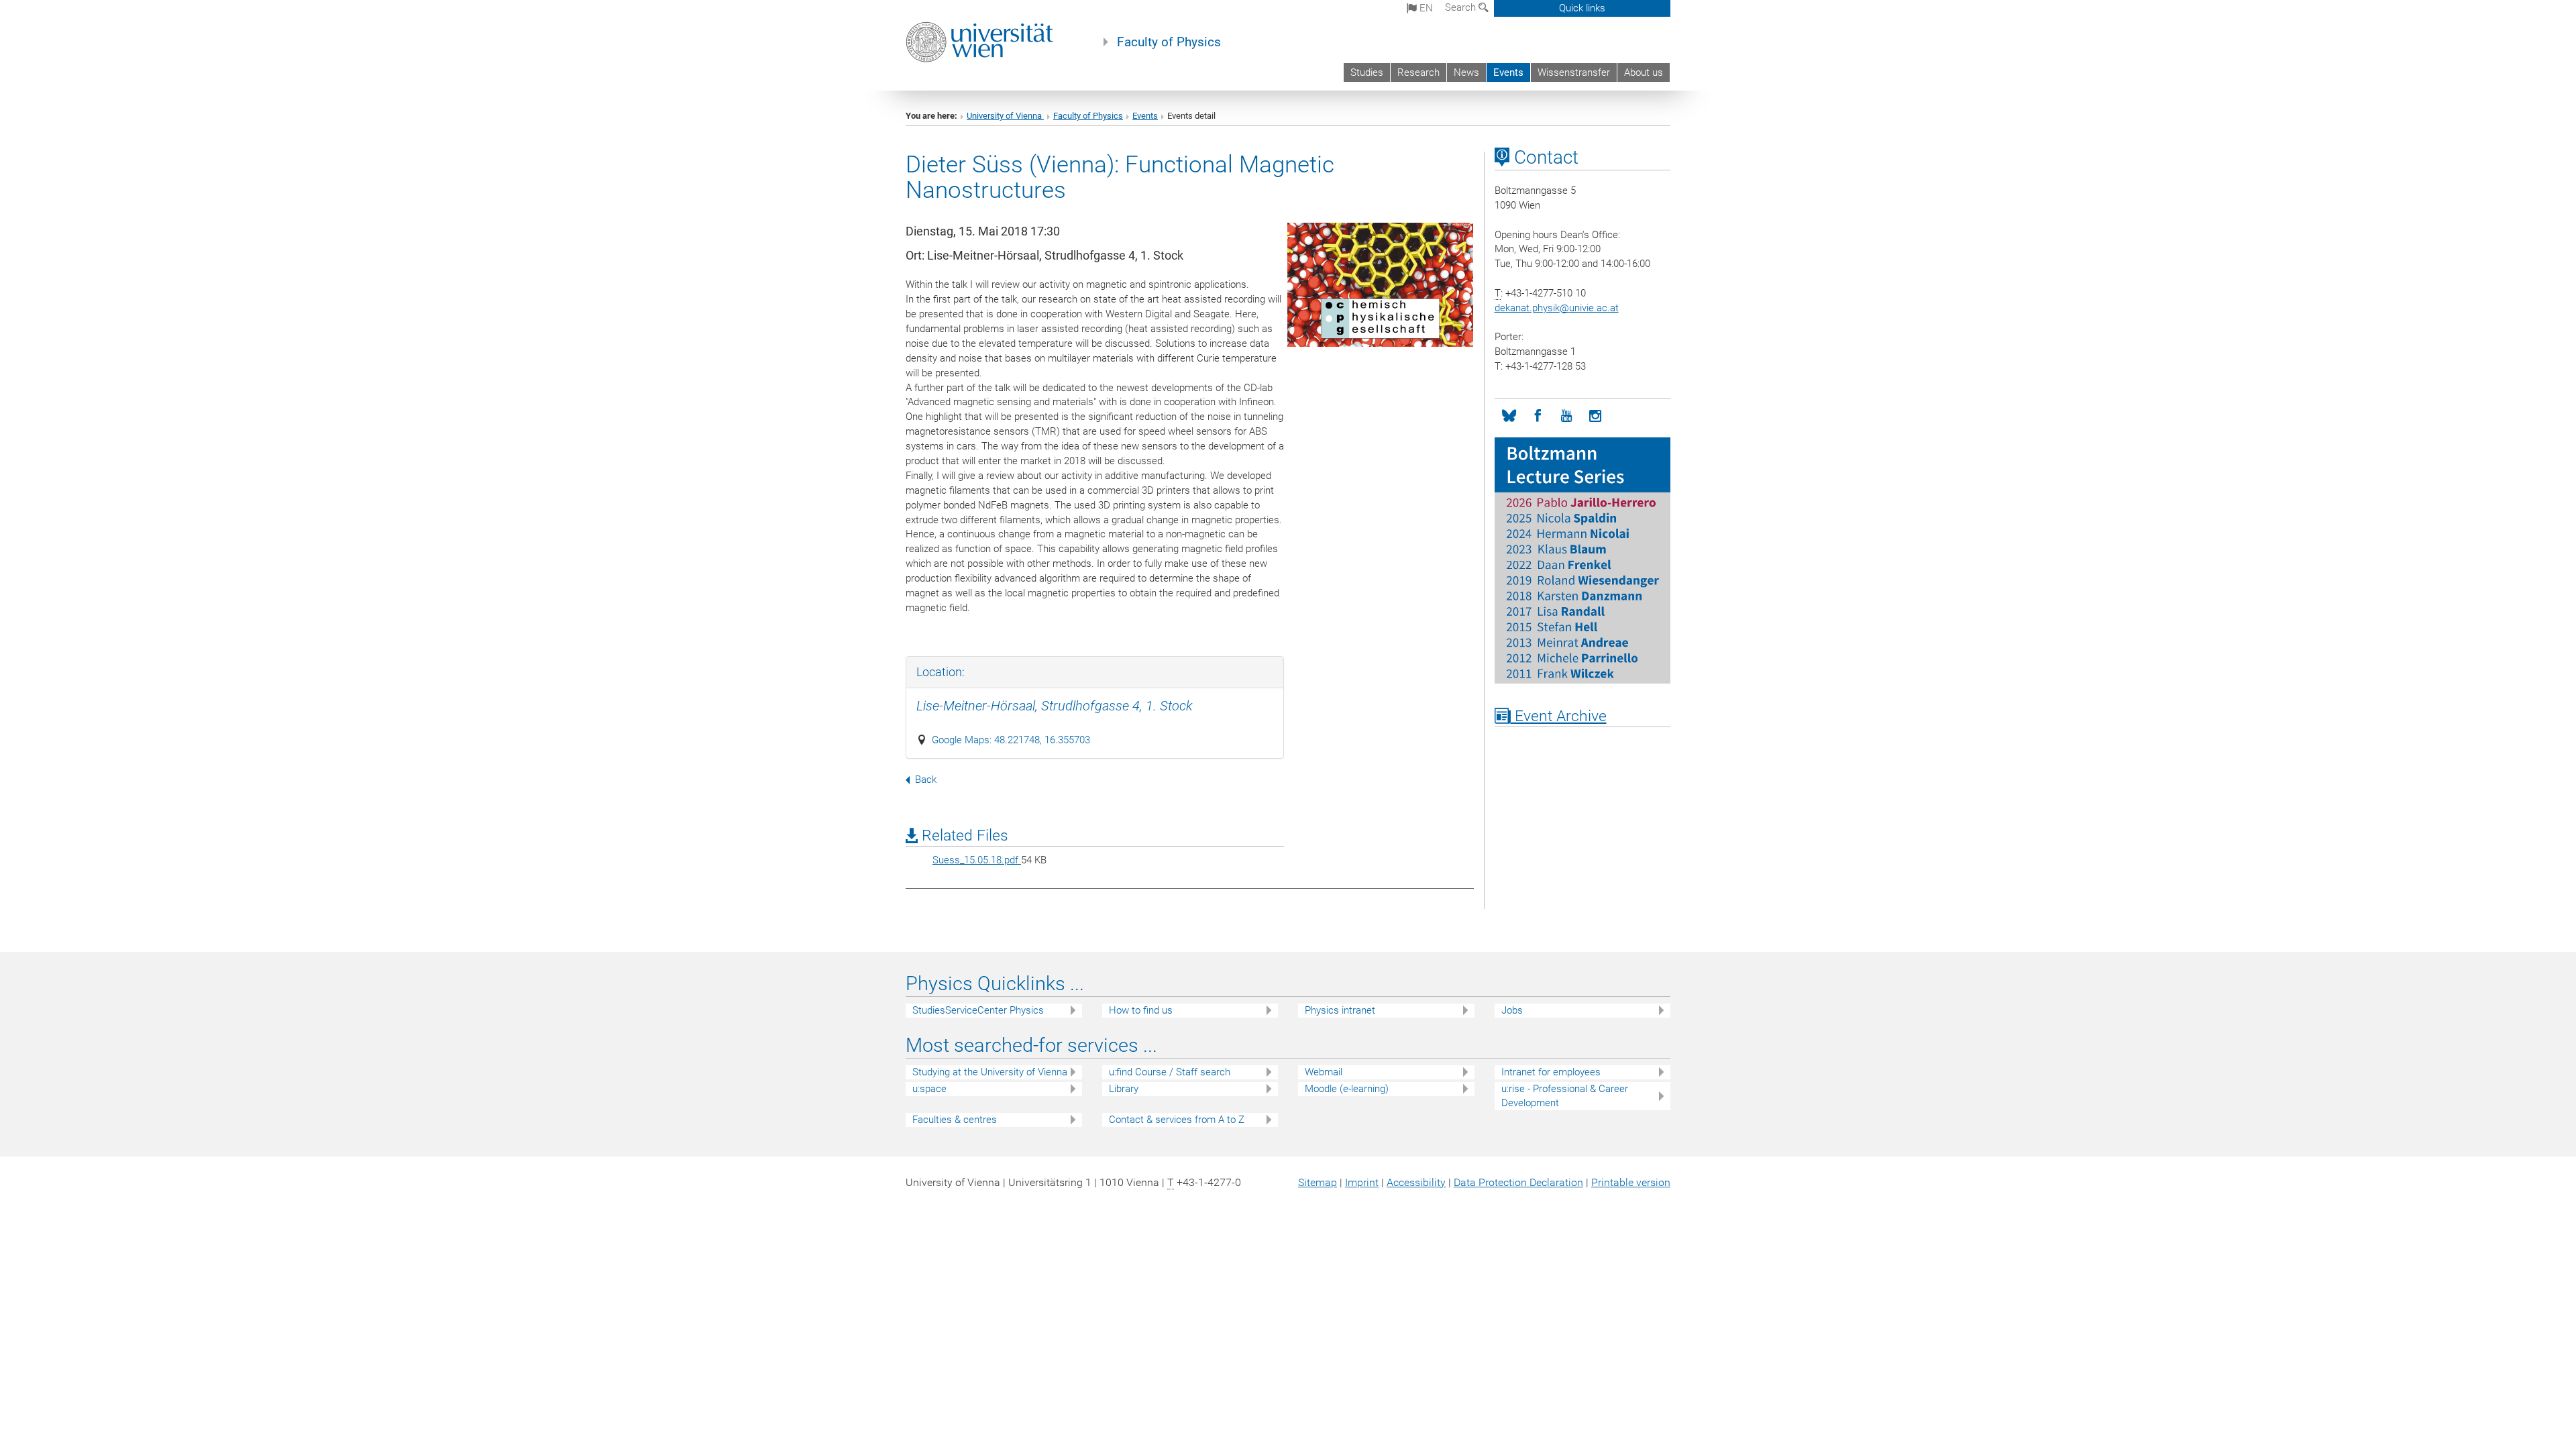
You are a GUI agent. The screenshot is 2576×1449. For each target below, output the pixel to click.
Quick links (1582, 8)
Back (926, 780)
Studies (1367, 72)
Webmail (1324, 1072)
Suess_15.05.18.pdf (977, 860)
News (1466, 72)
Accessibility (1416, 1182)
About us (1644, 72)
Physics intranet (1340, 1010)
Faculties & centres (955, 1120)
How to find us (1141, 1010)
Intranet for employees (1551, 1072)
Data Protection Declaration (1518, 1182)
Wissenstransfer (1574, 72)
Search (1462, 7)
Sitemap (1318, 1182)
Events (1508, 72)
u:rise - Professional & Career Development (1565, 1096)
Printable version (1631, 1182)
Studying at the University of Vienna (990, 1072)
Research (1418, 72)
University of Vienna (1005, 116)
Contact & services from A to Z (1177, 1120)
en (1425, 8)
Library (1124, 1089)
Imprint (1362, 1182)
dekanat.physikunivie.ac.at (1557, 308)
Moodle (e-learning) (1347, 1089)
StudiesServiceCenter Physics (978, 1010)
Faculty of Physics (1169, 42)
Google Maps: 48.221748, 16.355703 (1011, 740)
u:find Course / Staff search (1170, 1072)
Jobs (1512, 1010)
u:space (929, 1089)
